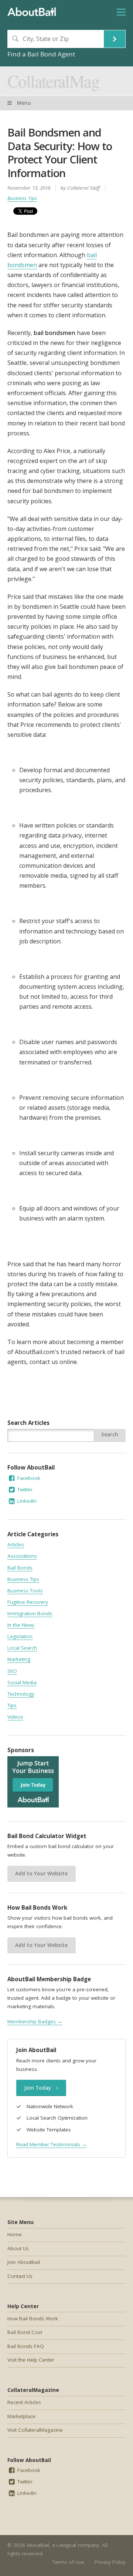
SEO (12, 1671)
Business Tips (22, 198)
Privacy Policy (110, 2562)
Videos (15, 1717)
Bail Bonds (20, 1568)
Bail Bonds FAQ (26, 2346)
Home (15, 2234)
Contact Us (20, 2276)
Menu (23, 103)
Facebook (28, 1478)
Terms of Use (68, 2562)
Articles (16, 1544)
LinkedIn (26, 1501)
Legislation (20, 1636)
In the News (21, 1625)
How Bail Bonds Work (33, 2318)
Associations (22, 1556)
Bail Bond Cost (25, 2332)
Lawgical (66, 2545)
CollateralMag (53, 81)
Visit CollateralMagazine (35, 2430)
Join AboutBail (24, 2262)
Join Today (38, 2088)
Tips (12, 1705)
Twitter (24, 1489)
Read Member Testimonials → (52, 2144)
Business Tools (25, 1591)
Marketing (19, 1659)
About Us (18, 2248)
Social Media (22, 1682)
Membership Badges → (35, 2021)
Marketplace (21, 2416)
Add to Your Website (41, 1874)
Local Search (22, 1648)
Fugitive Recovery (28, 1602)
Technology (21, 1694)
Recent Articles (24, 2402)
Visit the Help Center (31, 2360)
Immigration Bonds (30, 1613)
